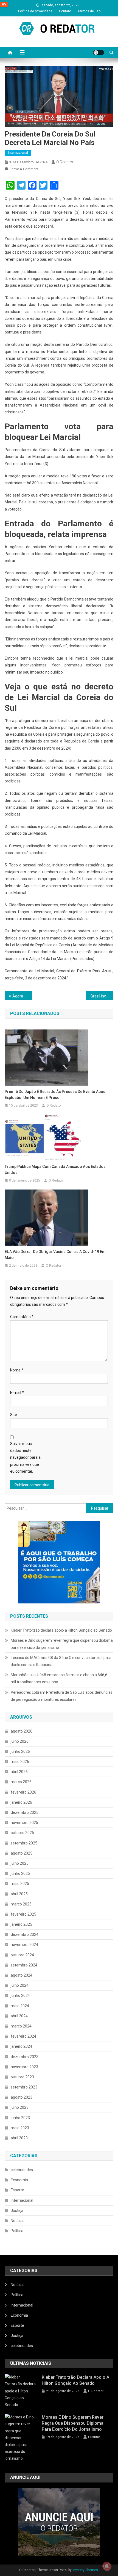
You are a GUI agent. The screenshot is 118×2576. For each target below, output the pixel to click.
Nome (17, 1370)
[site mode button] (99, 53)
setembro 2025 (24, 1843)
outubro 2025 (22, 1833)
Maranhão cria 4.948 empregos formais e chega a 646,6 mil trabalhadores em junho (59, 1678)
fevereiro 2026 (23, 1792)
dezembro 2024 (25, 1934)
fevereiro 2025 (23, 1914)
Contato (65, 11)
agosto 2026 (22, 1731)
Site (14, 1415)
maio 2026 (20, 1762)
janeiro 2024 (21, 2046)
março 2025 (21, 1904)
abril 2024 (19, 2016)
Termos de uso (89, 11)
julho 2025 (20, 1863)
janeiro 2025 (21, 1924)
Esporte (17, 2190)
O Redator (65, 162)
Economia (19, 2180)
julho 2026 (20, 1741)
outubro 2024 (22, 1955)
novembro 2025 (24, 1823)
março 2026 (21, 1782)
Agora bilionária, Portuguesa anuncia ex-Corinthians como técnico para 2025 (22, 996)
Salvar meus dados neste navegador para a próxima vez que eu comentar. (25, 1457)
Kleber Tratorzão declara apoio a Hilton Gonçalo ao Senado (61, 1630)
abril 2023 (19, 2138)
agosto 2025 (22, 1853)
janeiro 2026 (21, 1802)
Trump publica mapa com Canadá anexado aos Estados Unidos (55, 1170)
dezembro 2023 (25, 2057)
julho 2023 (20, 2107)
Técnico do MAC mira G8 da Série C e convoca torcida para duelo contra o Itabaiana (61, 1661)
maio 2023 (20, 2128)
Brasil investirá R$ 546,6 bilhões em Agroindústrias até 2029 (102, 996)
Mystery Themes (85, 2570)
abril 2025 (19, 1894)
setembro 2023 (24, 2087)
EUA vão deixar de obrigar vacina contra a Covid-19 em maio (55, 1255)
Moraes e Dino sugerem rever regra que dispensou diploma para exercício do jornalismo (62, 1644)
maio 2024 (20, 2006)
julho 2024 (20, 1985)
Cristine (94, 2437)
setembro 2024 (24, 1965)
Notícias (18, 2221)
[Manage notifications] (107, 2566)
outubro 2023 (22, 2077)
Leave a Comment (24, 169)
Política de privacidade (35, 11)
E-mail (17, 1393)
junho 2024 (20, 1995)
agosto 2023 (22, 2097)
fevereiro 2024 (23, 2036)
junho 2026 (20, 1751)
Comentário (22, 1317)
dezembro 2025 (25, 1812)
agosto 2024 (22, 1975)
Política (17, 2231)
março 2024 (21, 2026)
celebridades (22, 2170)
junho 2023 (20, 2118)
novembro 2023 (24, 2067)
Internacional (18, 153)
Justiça (17, 2211)
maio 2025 (20, 1884)
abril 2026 (19, 1772)
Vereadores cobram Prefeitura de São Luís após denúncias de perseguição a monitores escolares (62, 1696)
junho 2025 (20, 1873)
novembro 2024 (24, 1945)
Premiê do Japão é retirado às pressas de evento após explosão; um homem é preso (55, 1095)
